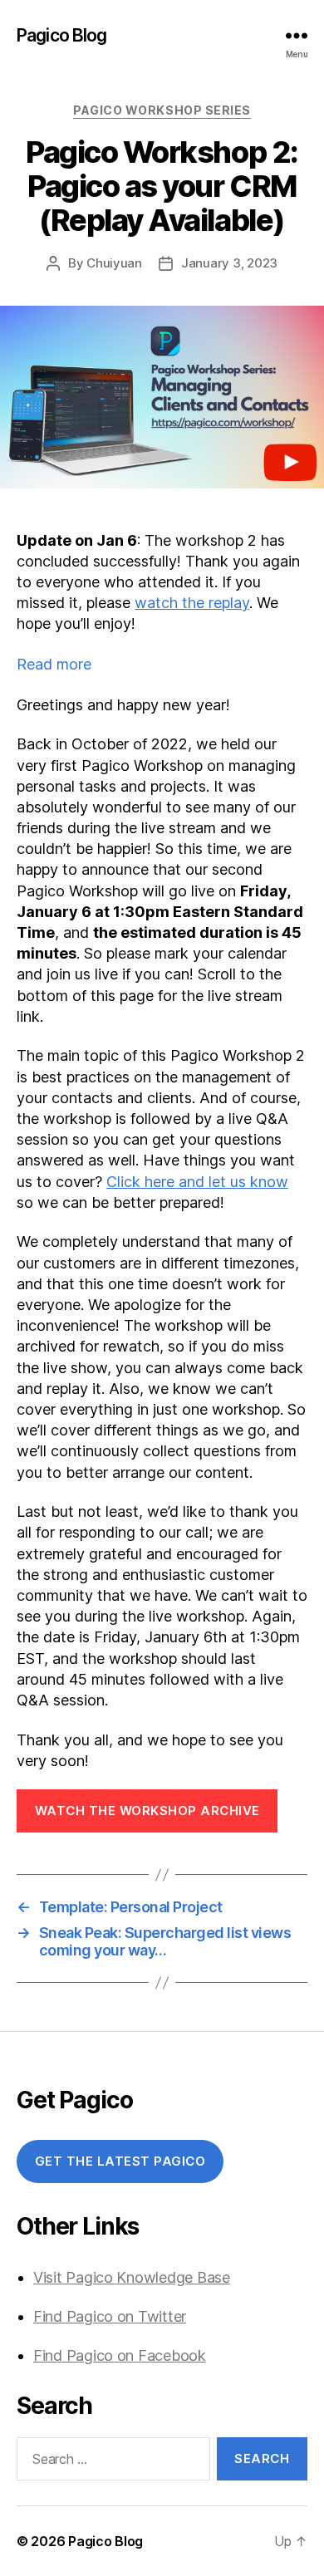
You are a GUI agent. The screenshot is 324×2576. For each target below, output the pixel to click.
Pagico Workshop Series (162, 110)
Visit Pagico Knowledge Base (132, 2277)
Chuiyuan (114, 263)
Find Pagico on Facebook (120, 2355)
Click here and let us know (197, 1182)
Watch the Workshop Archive (147, 1811)
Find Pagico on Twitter (110, 2316)
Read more (88, 665)
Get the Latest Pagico (120, 2161)
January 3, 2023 (229, 263)
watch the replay (192, 603)
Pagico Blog (61, 35)
